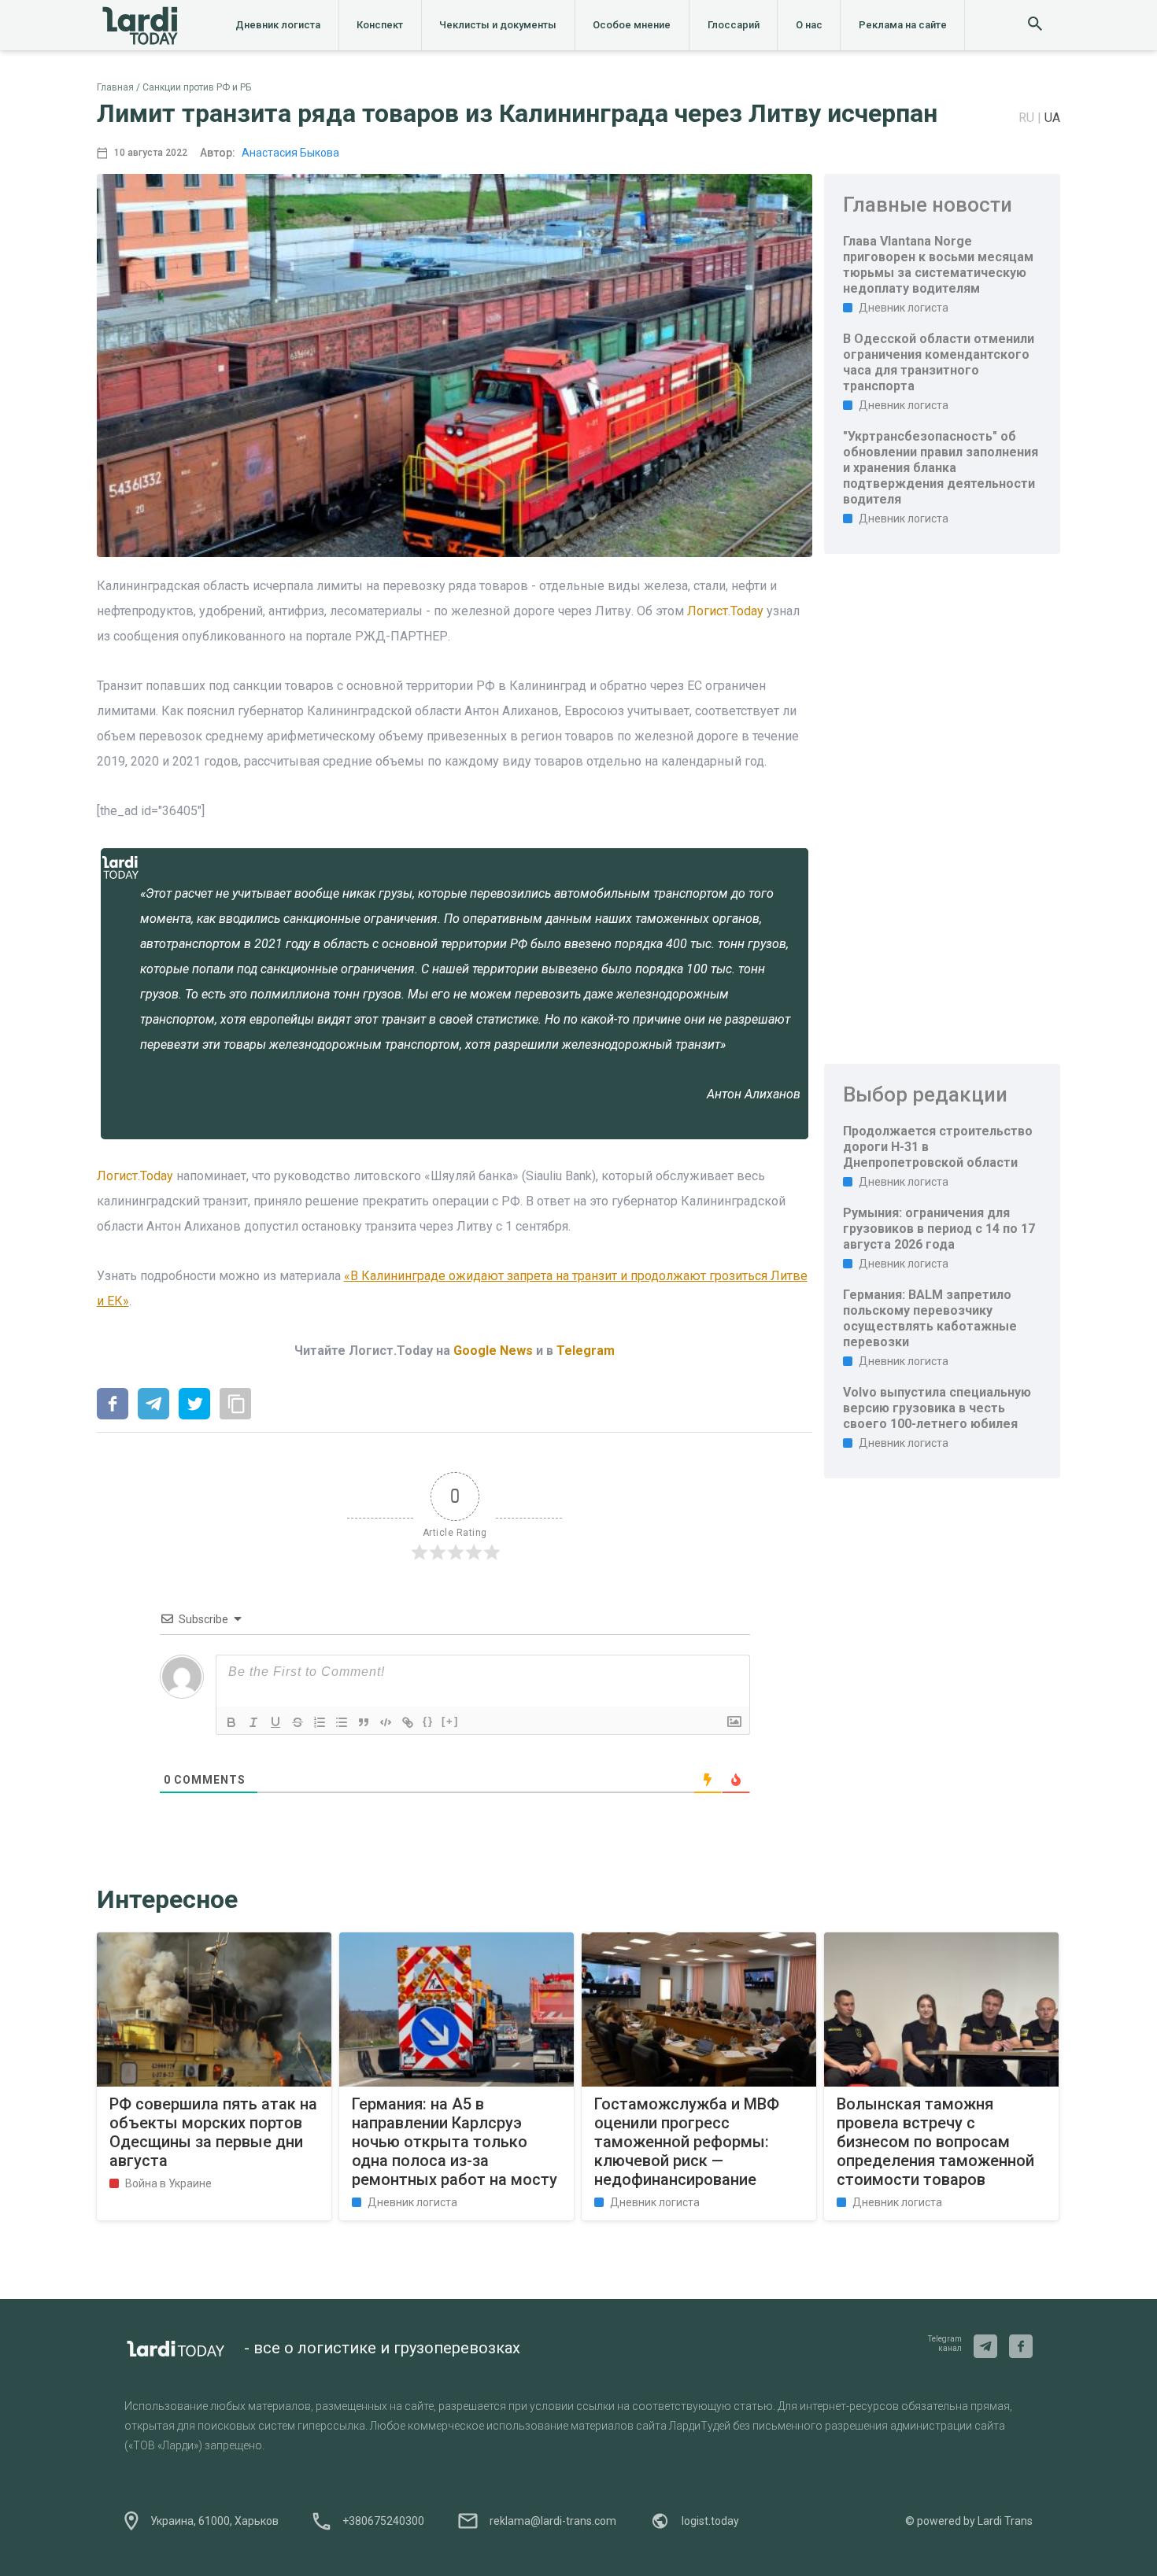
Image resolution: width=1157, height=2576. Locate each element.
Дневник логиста (278, 25)
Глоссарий (734, 25)
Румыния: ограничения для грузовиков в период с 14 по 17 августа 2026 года (939, 1229)
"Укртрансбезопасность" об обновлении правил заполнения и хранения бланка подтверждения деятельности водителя (941, 468)
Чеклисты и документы (498, 25)
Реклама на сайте (903, 25)
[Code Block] (386, 1722)
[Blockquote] (364, 1722)
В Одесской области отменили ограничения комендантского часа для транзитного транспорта (939, 362)
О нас (809, 25)
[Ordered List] (320, 1722)
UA (1052, 118)
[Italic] (253, 1722)
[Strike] (298, 1722)
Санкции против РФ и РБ (197, 87)
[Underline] (275, 1722)
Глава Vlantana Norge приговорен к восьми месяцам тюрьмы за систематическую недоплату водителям (938, 265)
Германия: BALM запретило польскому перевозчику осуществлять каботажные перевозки (930, 1318)
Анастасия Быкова (290, 153)
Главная (115, 87)
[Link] (408, 1722)
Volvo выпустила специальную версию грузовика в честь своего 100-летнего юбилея (937, 1408)
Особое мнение (632, 25)
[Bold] (231, 1722)
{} (428, 1721)
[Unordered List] (342, 1722)
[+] (450, 1721)
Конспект (380, 25)
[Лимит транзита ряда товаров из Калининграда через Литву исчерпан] (113, 1405)
